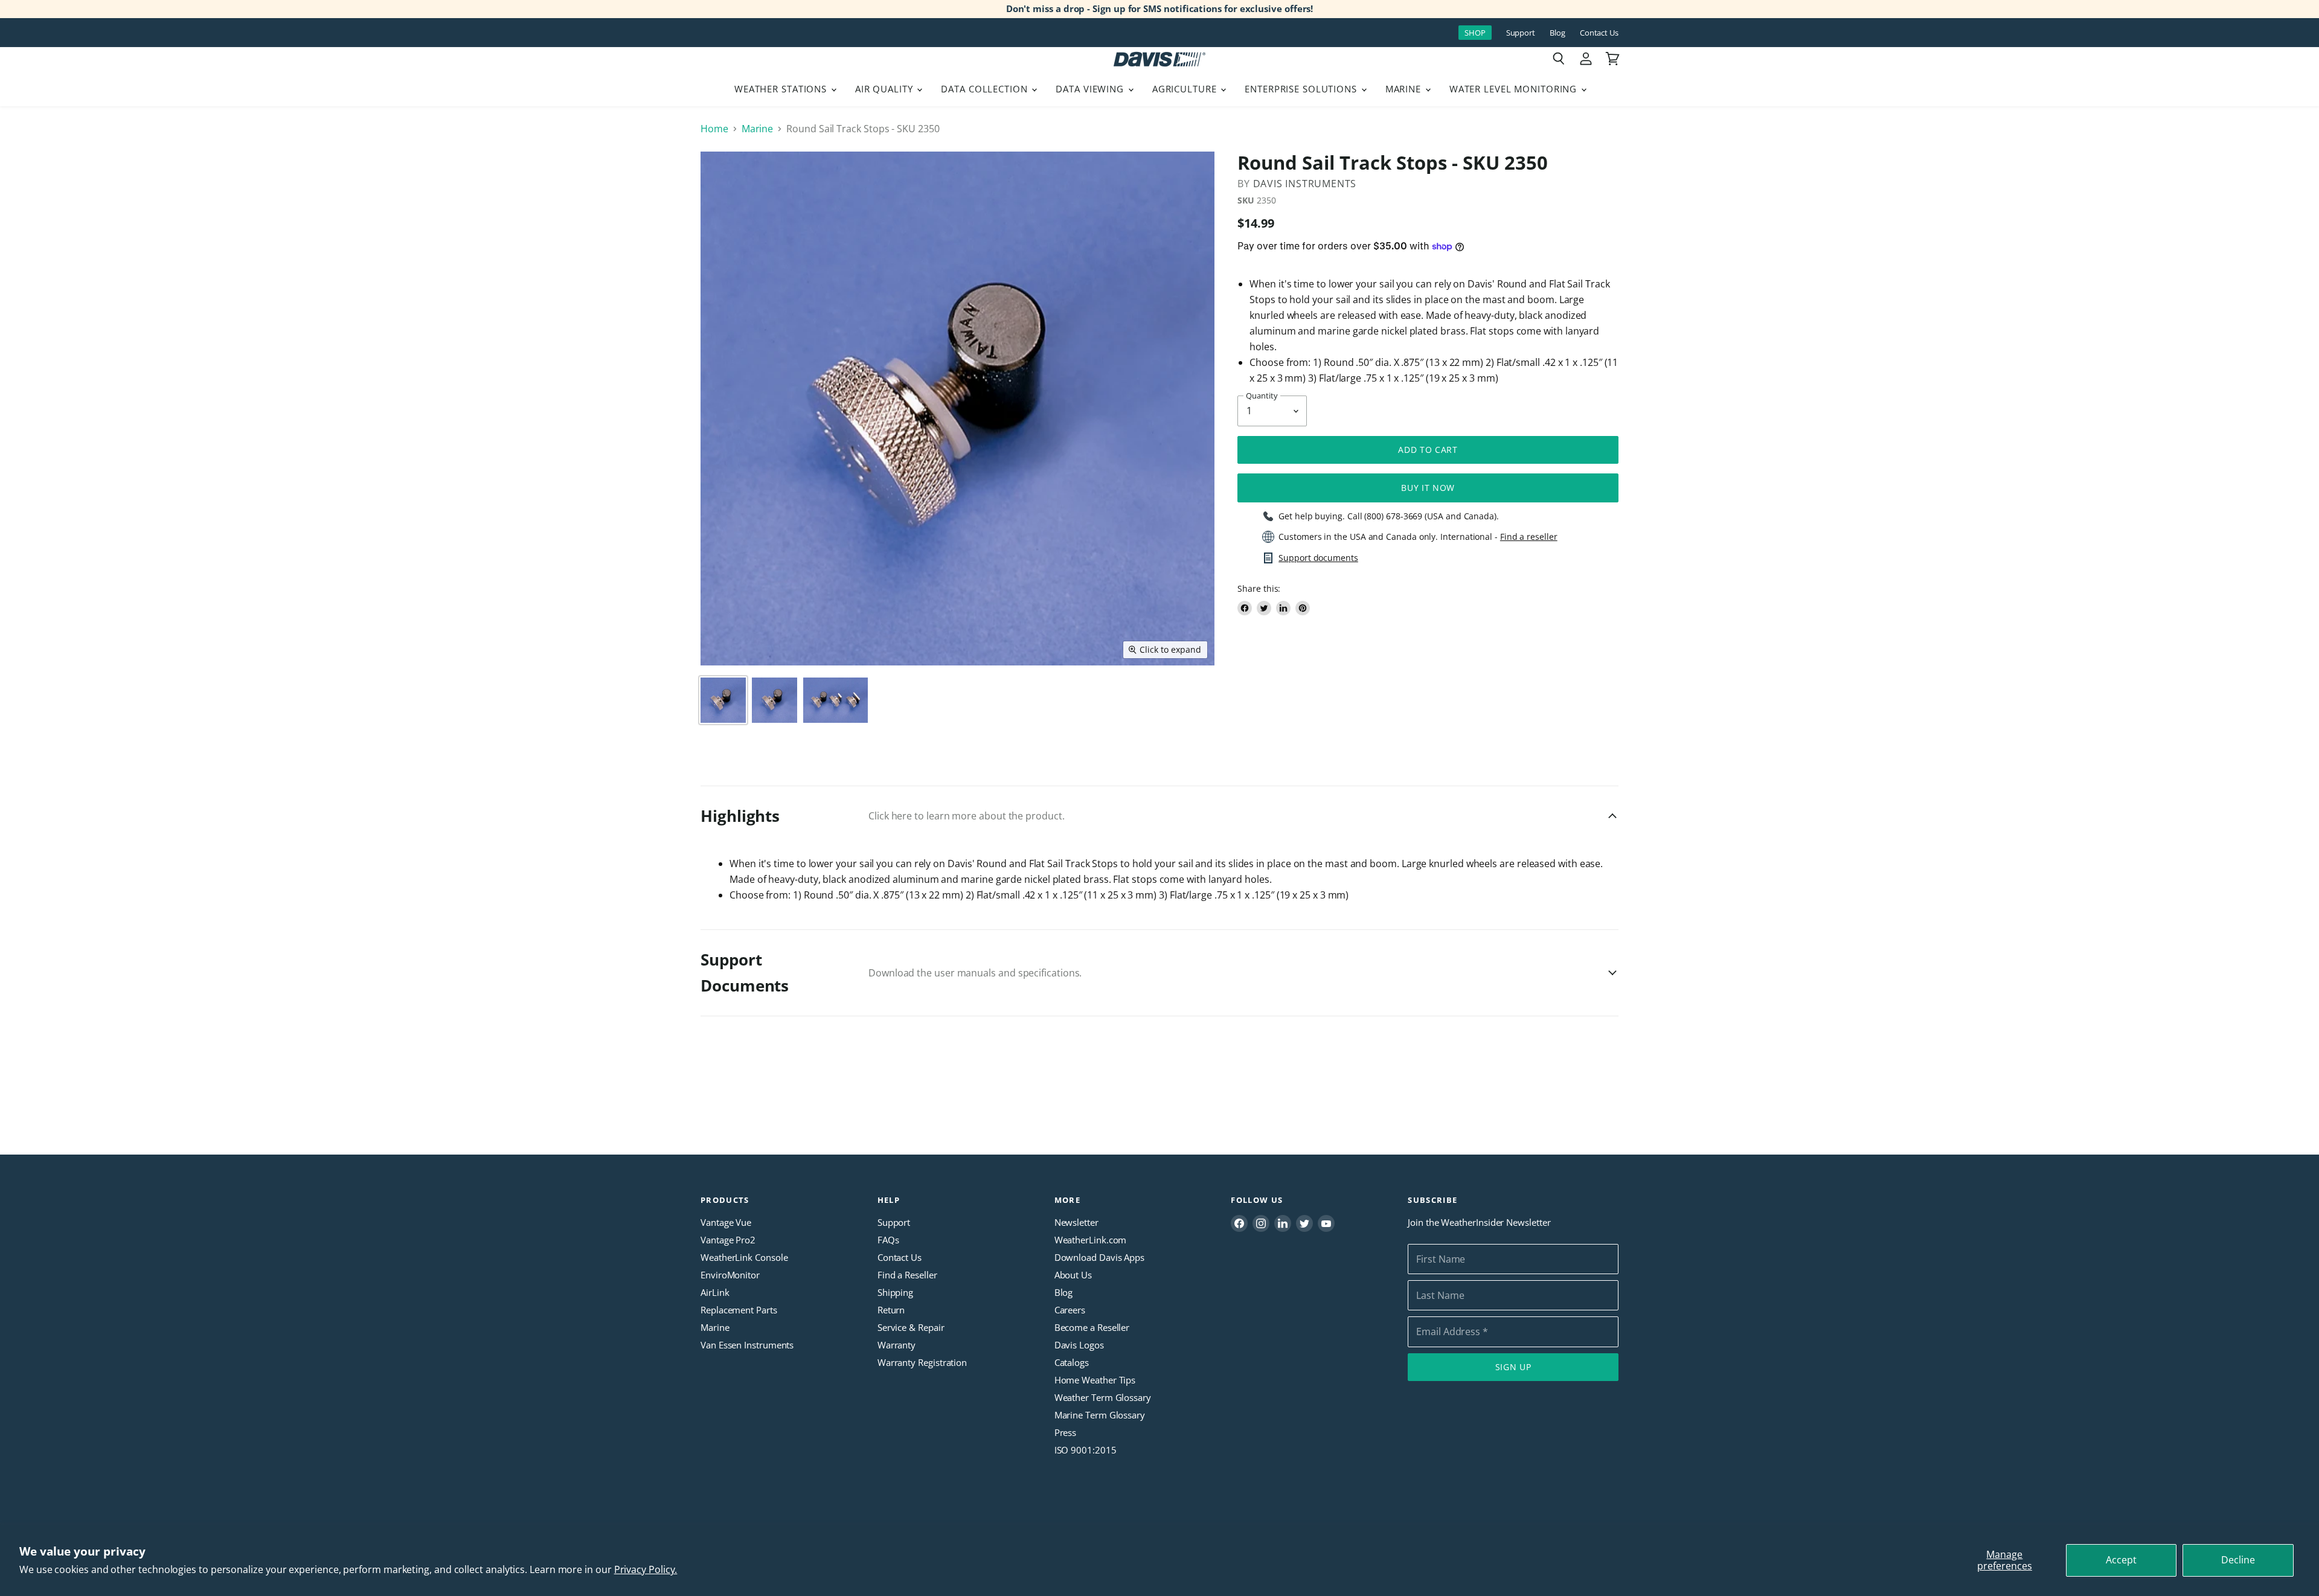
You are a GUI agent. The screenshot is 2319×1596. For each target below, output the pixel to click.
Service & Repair (911, 1327)
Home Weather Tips (1095, 1380)
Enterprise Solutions (1302, 89)
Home (714, 129)
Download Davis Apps (1099, 1257)
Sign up (1513, 1367)
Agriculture (1186, 89)
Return (891, 1310)
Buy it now (1428, 488)
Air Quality (886, 89)
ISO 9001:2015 (1086, 1450)
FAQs (888, 1240)
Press (1066, 1432)
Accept (2121, 1560)
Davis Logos (1079, 1345)
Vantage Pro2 (728, 1240)
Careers (1070, 1310)
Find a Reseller (907, 1275)
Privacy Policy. (646, 1569)
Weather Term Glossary (1103, 1397)
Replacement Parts (739, 1310)
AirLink (715, 1292)
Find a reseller (1529, 537)
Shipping (895, 1292)
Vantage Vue (726, 1222)
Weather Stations (782, 89)
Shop (1475, 33)
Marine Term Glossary (1100, 1415)
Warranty (896, 1345)
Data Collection (986, 89)
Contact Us (1599, 33)
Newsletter (1076, 1222)
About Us (1073, 1275)
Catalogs (1072, 1362)
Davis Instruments (1305, 184)
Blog (1557, 33)
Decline (2238, 1560)
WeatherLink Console (744, 1257)
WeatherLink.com (1091, 1240)
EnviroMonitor (730, 1275)
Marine (1405, 89)
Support (1521, 33)
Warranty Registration (922, 1362)
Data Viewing (1091, 89)
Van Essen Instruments (747, 1345)
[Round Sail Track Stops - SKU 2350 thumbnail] (723, 700)
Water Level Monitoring (1515, 89)
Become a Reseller (1092, 1327)
